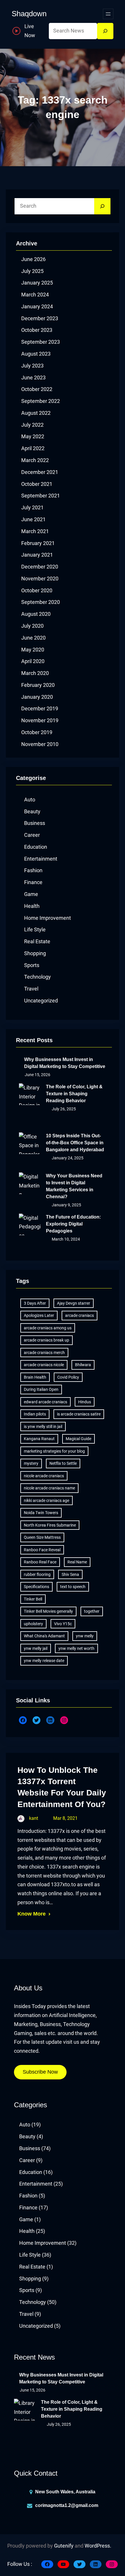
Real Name (77, 1562)
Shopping (35, 953)
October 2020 (37, 591)
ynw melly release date (44, 1661)
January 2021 (37, 555)
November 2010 (40, 744)
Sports (32, 965)
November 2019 (40, 721)
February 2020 (38, 685)
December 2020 (40, 567)
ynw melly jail (36, 1648)
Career (32, 835)
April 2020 (33, 661)
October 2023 (37, 330)
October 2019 (37, 732)
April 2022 (33, 448)
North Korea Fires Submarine (50, 1525)
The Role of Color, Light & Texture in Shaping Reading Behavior (74, 1094)
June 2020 (33, 638)
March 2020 (35, 673)
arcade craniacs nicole (44, 1365)
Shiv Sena (70, 1574)
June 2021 (33, 519)
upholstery (33, 1624)
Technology (37, 977)
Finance (33, 882)
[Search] (105, 31)
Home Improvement (48, 918)
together (92, 1611)
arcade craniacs (80, 1315)
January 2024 (37, 307)
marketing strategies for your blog (54, 1451)
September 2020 (41, 602)
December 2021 (40, 472)
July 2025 (32, 271)
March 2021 (35, 531)
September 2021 (41, 496)
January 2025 (37, 283)
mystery (31, 1463)
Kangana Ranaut (39, 1439)
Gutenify (64, 2546)
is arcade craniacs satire (79, 1414)
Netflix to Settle (63, 1463)
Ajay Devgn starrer (74, 1303)
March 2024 (35, 295)
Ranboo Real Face (40, 1562)
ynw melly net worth (76, 1648)
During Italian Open (41, 1389)
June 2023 (33, 378)
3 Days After (35, 1303)
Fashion (33, 870)
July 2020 (32, 626)
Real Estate (37, 942)
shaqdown (29, 14)
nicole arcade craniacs (44, 1476)
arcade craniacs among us (48, 1328)
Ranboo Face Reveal (42, 1550)
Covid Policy (68, 1377)
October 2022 (37, 389)
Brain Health (35, 1377)
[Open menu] (108, 14)
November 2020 (40, 579)
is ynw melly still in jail (43, 1427)
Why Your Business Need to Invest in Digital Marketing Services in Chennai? (74, 1186)
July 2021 (32, 508)
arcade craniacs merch (44, 1353)
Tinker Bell (33, 1599)
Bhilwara (83, 1365)
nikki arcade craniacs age (47, 1500)
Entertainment (41, 859)
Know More (32, 1914)
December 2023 (40, 318)
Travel (31, 989)
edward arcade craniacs (45, 1402)
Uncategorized (41, 1001)
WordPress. (98, 2546)
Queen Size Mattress (42, 1537)
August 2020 (36, 614)
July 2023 (32, 366)
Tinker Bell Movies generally (48, 1611)
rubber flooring (37, 1574)
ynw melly (85, 1636)
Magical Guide (78, 1439)
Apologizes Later (39, 1315)
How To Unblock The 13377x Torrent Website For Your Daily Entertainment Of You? (62, 1787)
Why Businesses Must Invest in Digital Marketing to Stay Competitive (65, 1063)
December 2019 (40, 709)
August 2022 (36, 413)
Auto (30, 800)
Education (36, 847)
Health (32, 906)
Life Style (35, 930)
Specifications (36, 1587)
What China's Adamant (44, 1636)
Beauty (32, 812)
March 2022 (35, 460)
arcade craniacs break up (47, 1340)
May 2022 (33, 437)
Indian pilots (35, 1414)
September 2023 (41, 342)
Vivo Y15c (63, 1624)
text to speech (73, 1587)
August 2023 (36, 354)
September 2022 (41, 401)
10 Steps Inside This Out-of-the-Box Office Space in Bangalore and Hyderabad (75, 1143)
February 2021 (38, 543)
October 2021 (37, 484)
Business (35, 823)
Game (31, 894)
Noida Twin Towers (41, 1513)
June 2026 (33, 259)
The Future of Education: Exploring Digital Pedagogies (73, 1224)
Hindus (85, 1402)
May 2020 (33, 650)
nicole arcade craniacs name (49, 1488)
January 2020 (37, 697)
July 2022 (32, 425)
